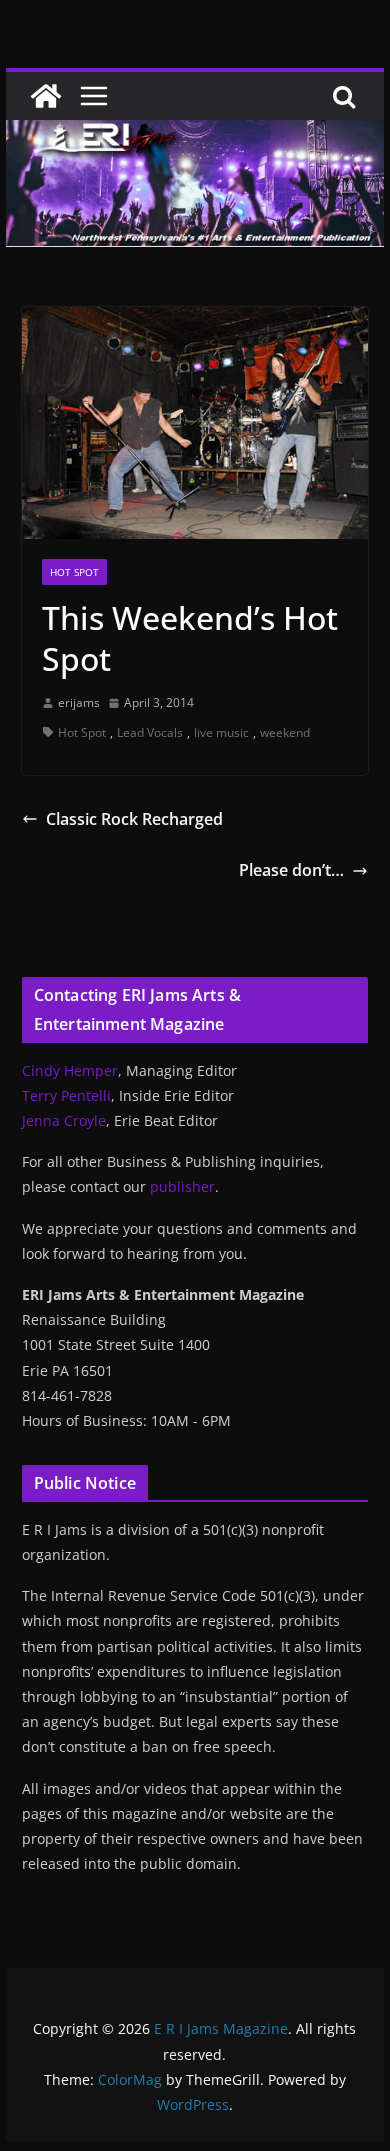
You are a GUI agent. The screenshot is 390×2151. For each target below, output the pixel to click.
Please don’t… (291, 870)
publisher (182, 1186)
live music (221, 732)
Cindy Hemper (70, 1070)
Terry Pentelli (66, 1095)
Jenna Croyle (64, 1120)
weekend (285, 732)
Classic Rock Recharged (134, 819)
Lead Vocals (150, 732)
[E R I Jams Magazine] (46, 96)
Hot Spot (74, 572)
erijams (79, 702)
